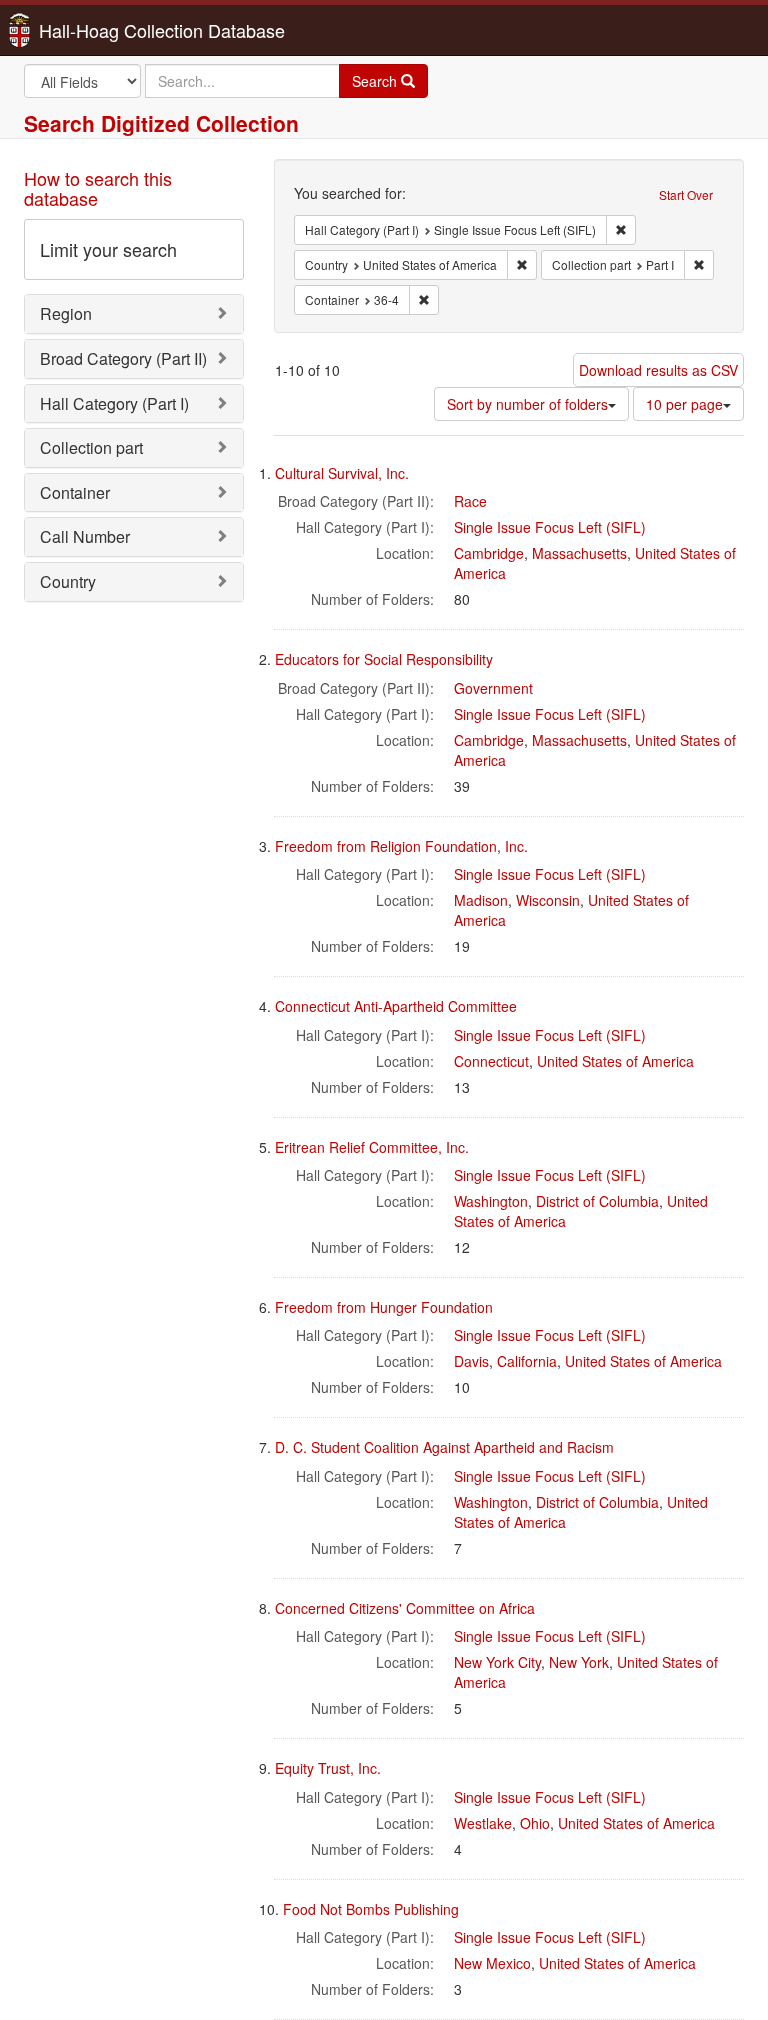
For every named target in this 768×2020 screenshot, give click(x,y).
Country (68, 581)
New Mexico (492, 1963)
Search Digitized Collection (161, 123)
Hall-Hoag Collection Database (99, 30)
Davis (471, 1361)
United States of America (615, 1061)
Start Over (686, 194)
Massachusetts (579, 553)
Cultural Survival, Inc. (342, 473)
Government (493, 688)
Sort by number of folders (527, 404)
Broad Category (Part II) (123, 358)
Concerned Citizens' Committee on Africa (405, 1608)
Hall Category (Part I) (114, 403)
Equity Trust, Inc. (328, 1768)
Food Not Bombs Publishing (371, 1909)
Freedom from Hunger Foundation (384, 1307)
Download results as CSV (658, 370)
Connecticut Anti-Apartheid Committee (396, 1006)
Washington (491, 1201)
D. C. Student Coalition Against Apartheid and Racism (444, 1447)
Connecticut (491, 1061)
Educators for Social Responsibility (384, 659)
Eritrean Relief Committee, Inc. (372, 1147)
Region (66, 313)
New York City (497, 1662)
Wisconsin (548, 900)
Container (75, 492)
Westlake (483, 1823)
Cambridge (489, 553)
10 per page (684, 404)
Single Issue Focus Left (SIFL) (550, 527)
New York (579, 1662)
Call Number (85, 536)
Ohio (535, 1823)
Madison (481, 900)
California (527, 1361)
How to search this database (98, 188)
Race (470, 501)
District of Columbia (597, 1201)
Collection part (91, 447)
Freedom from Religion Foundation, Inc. (401, 846)
